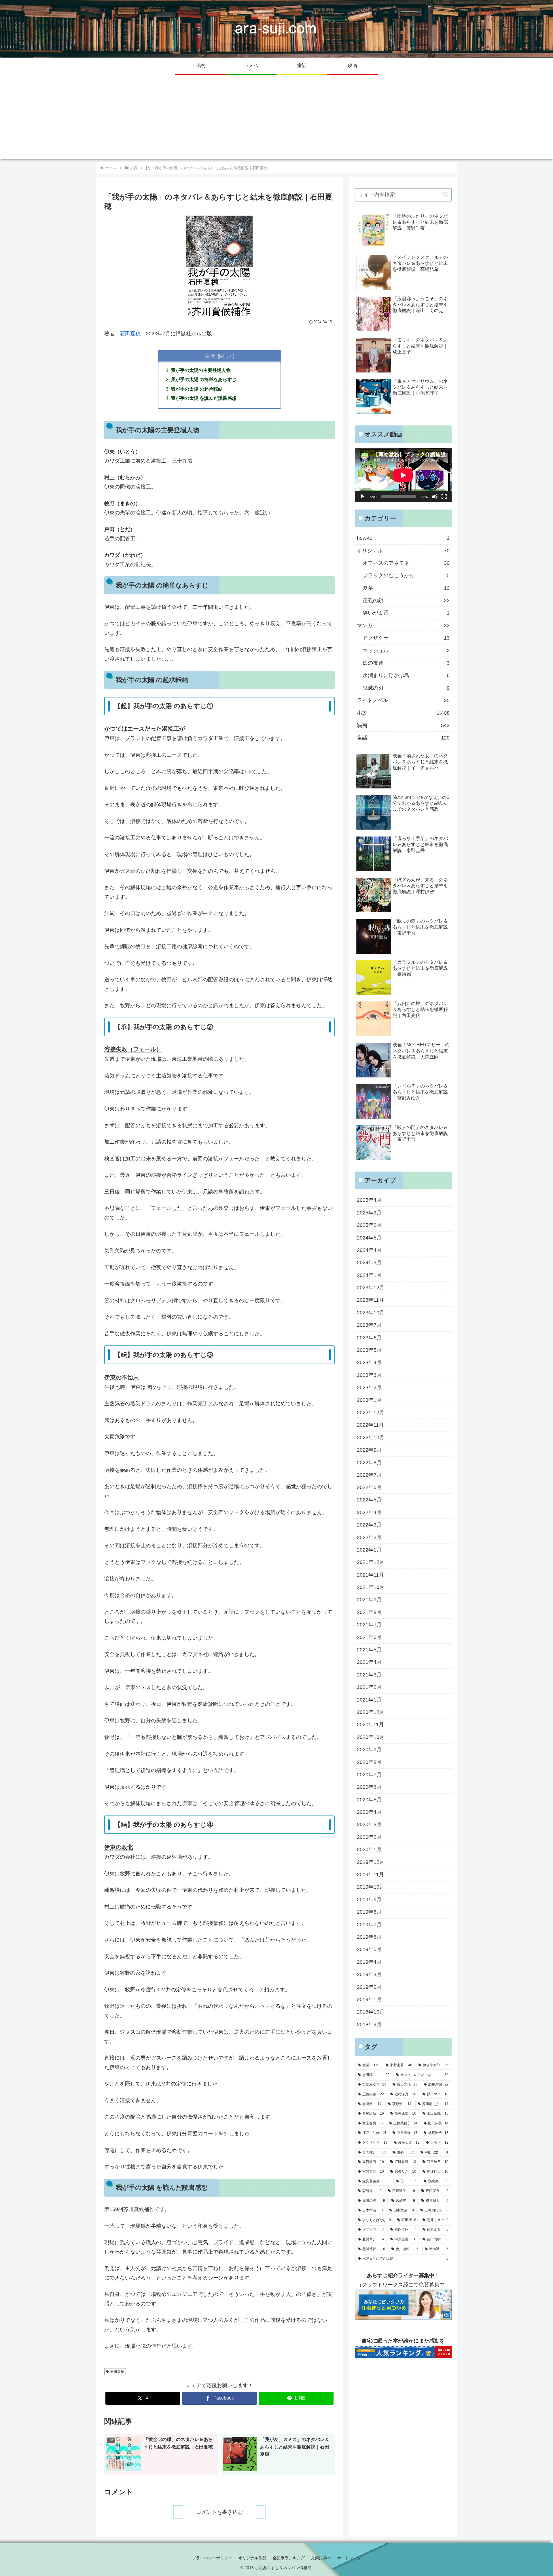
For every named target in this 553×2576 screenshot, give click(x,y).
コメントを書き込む (219, 2512)
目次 (210, 356)
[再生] (362, 497)
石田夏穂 (130, 334)
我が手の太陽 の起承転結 (197, 389)
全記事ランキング (289, 2558)
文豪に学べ (321, 2558)
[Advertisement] (276, 119)
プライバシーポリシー (212, 2558)
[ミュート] (435, 497)
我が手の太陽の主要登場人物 (201, 370)
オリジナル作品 (252, 2558)
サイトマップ (349, 2558)
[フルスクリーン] (444, 497)
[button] (446, 194)
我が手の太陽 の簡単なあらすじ (204, 379)
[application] (403, 475)
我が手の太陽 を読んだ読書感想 (204, 398)
